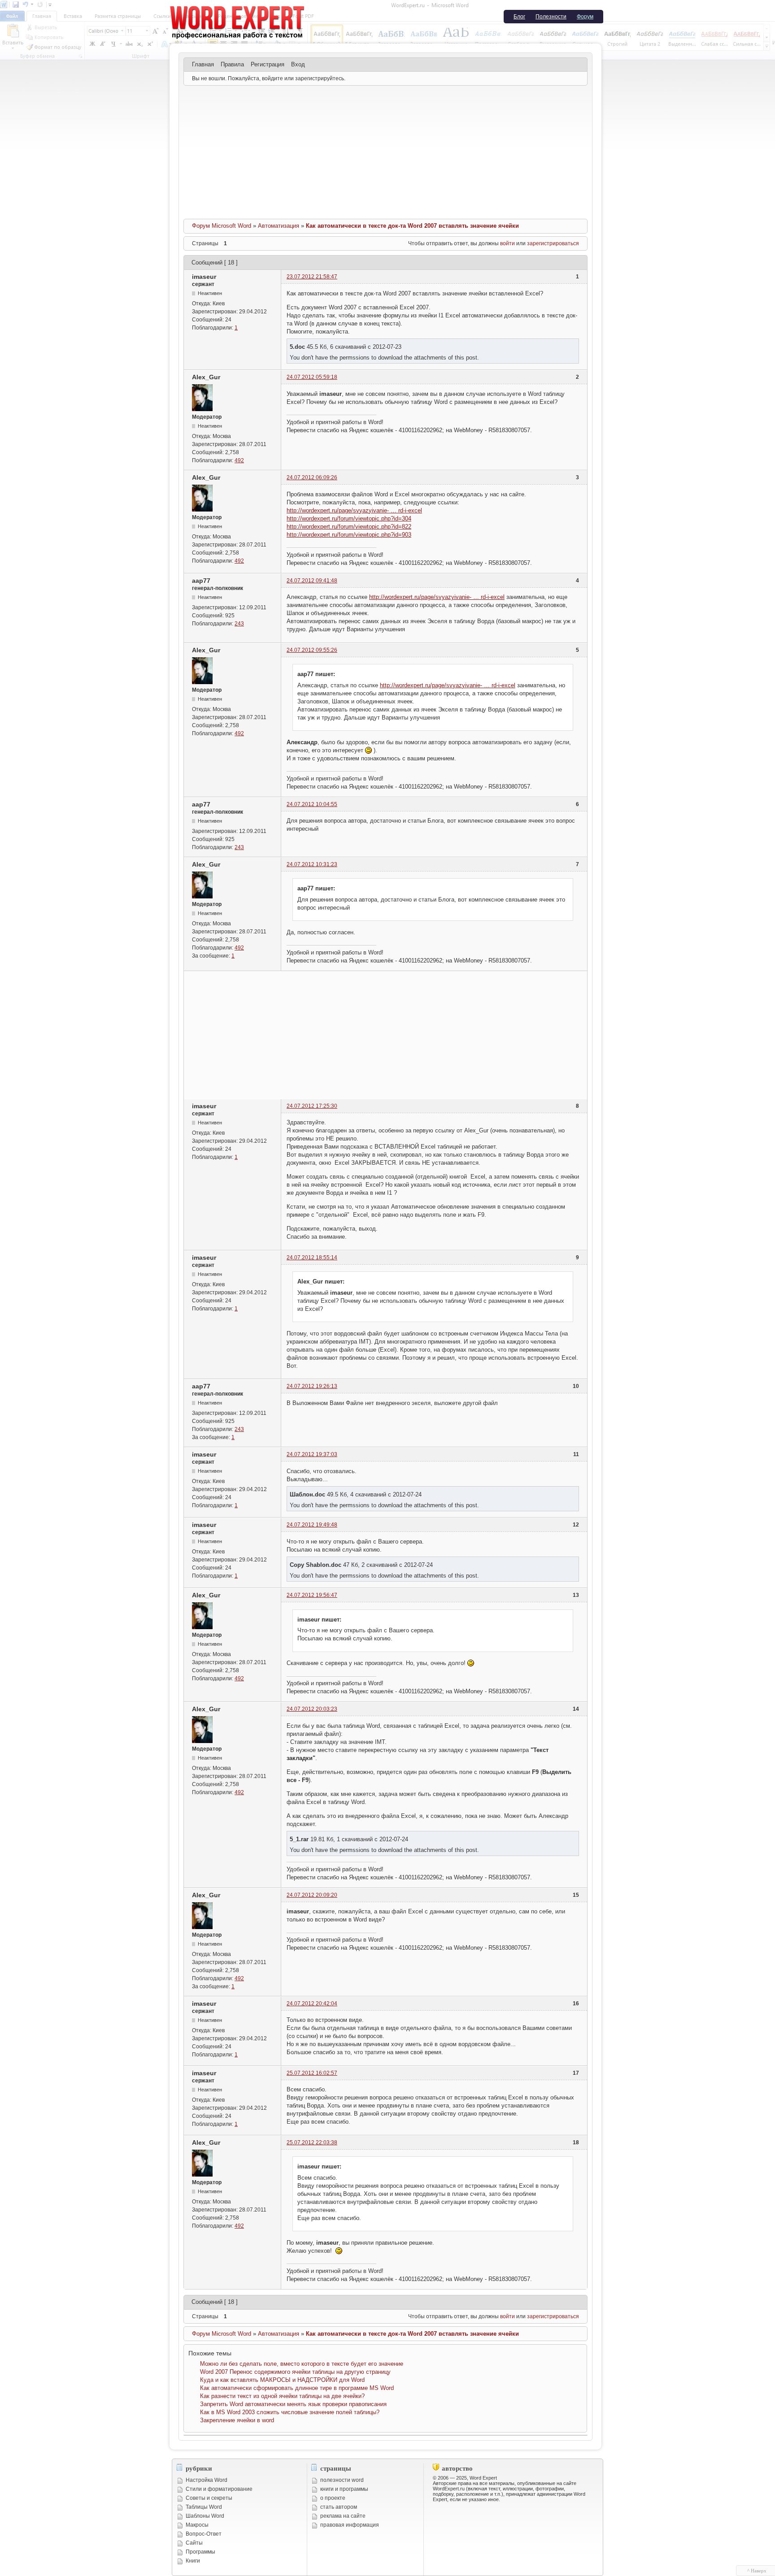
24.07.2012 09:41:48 (312, 581)
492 (239, 460)
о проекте (333, 2498)
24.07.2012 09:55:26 (312, 650)
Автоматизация (279, 226)
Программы (200, 2552)
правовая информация (350, 2525)
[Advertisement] (385, 152)
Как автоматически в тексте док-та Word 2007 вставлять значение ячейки (412, 226)
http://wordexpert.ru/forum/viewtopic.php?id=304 (349, 518)
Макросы (197, 2525)
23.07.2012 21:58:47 (312, 277)
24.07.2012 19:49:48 (312, 1525)
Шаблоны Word (205, 2516)
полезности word (342, 2480)
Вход (298, 64)
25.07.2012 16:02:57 (312, 2073)
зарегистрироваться (553, 243)
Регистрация (268, 64)
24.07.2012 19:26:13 (312, 1386)
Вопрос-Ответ (204, 2534)
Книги (193, 2561)
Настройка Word (207, 2480)
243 (239, 624)
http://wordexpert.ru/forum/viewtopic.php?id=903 (349, 535)
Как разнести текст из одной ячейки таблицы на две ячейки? (282, 2396)
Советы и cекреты (209, 2498)
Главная (203, 64)
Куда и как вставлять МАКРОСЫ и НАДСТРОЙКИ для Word (282, 2380)
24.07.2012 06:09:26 (312, 477)
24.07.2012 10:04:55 (312, 804)
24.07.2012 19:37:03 (312, 1454)
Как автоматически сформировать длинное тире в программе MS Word (297, 2388)
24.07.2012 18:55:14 (312, 1258)
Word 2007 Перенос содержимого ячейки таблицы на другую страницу (295, 2372)
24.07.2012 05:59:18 (312, 377)
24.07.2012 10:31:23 (312, 864)
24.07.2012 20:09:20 (312, 1895)
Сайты (194, 2543)
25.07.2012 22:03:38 (312, 2142)
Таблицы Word (204, 2507)
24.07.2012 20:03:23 (312, 1709)
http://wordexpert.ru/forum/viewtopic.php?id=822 (349, 527)
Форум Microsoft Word (222, 226)
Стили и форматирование (219, 2489)
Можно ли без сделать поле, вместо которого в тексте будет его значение (302, 2364)
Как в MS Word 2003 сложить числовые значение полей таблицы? (290, 2412)
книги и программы (344, 2489)
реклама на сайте (343, 2516)
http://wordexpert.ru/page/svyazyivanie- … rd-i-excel (354, 510)
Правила (232, 64)
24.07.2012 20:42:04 (312, 2004)
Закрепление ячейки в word (237, 2420)
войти (507, 243)
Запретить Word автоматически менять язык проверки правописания (293, 2404)
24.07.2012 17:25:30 (312, 1106)
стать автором (339, 2507)
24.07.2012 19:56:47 (312, 1595)
